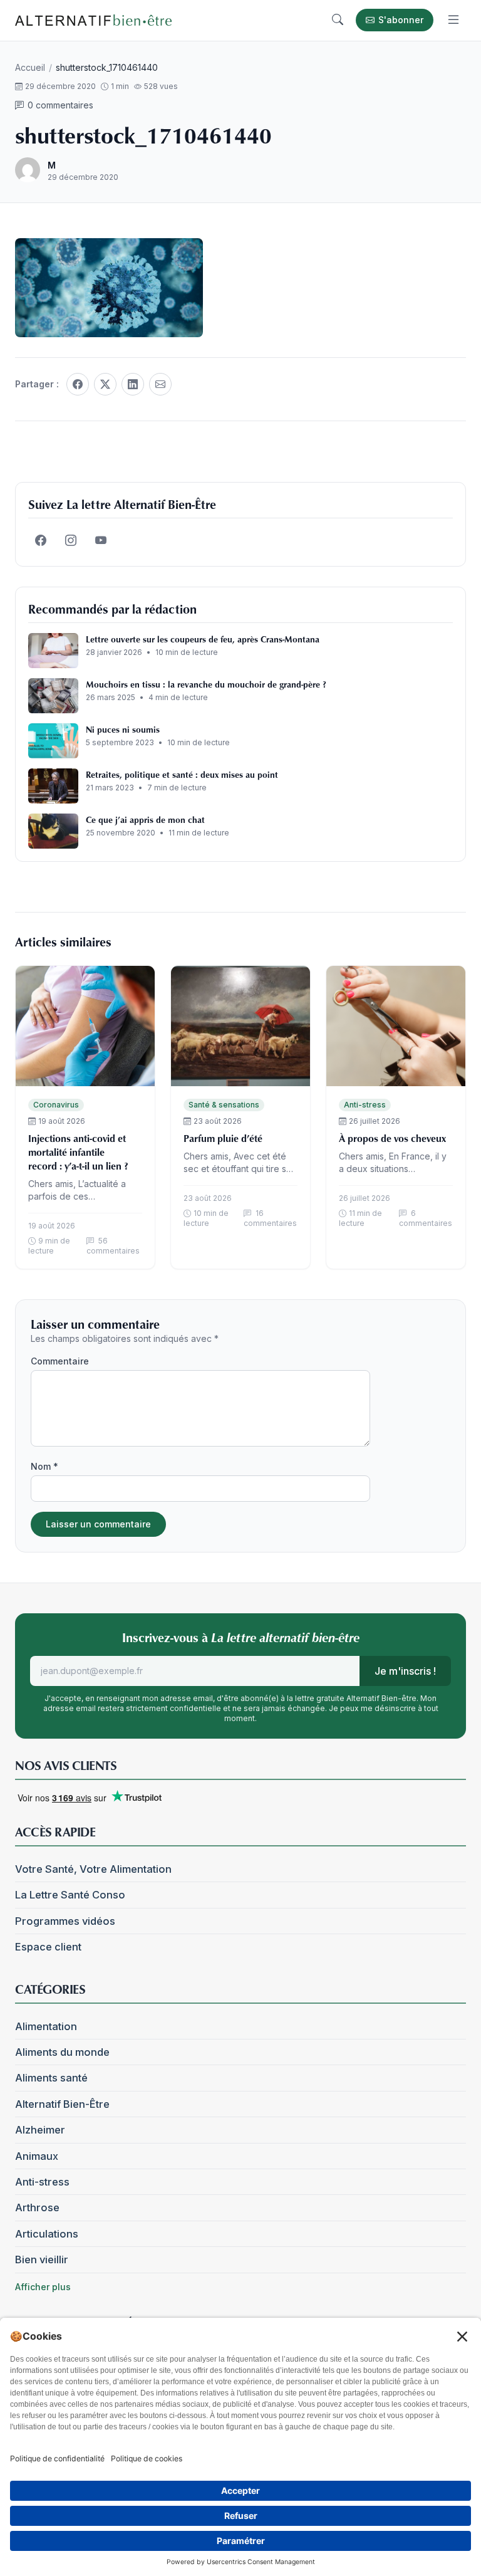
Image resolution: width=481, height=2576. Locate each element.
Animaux (37, 2156)
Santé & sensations (224, 1105)
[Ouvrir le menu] (453, 20)
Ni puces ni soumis (123, 729)
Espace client (48, 1947)
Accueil (30, 67)
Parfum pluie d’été (223, 1138)
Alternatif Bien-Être (62, 2104)
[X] (105, 384)
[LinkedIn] (133, 384)
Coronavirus (56, 1105)
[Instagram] (71, 541)
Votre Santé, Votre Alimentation (93, 1869)
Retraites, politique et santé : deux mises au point (182, 774)
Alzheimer (40, 2130)
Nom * (44, 1466)
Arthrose (37, 2207)
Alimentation (46, 2026)
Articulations (47, 2234)
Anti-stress (365, 1105)
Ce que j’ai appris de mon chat (145, 819)
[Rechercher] (338, 20)
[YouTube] (101, 541)
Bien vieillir (42, 2259)
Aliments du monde (62, 2052)
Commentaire (60, 1361)
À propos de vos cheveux (392, 1138)
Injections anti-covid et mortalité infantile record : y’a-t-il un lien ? (78, 1152)
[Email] (160, 384)
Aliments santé (51, 2078)
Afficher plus (43, 2287)
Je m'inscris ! (405, 1671)
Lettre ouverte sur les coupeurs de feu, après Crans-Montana (203, 639)
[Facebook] (78, 384)
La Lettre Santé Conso (70, 1895)
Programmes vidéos (65, 1921)
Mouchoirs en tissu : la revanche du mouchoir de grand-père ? (206, 684)
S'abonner (401, 20)
